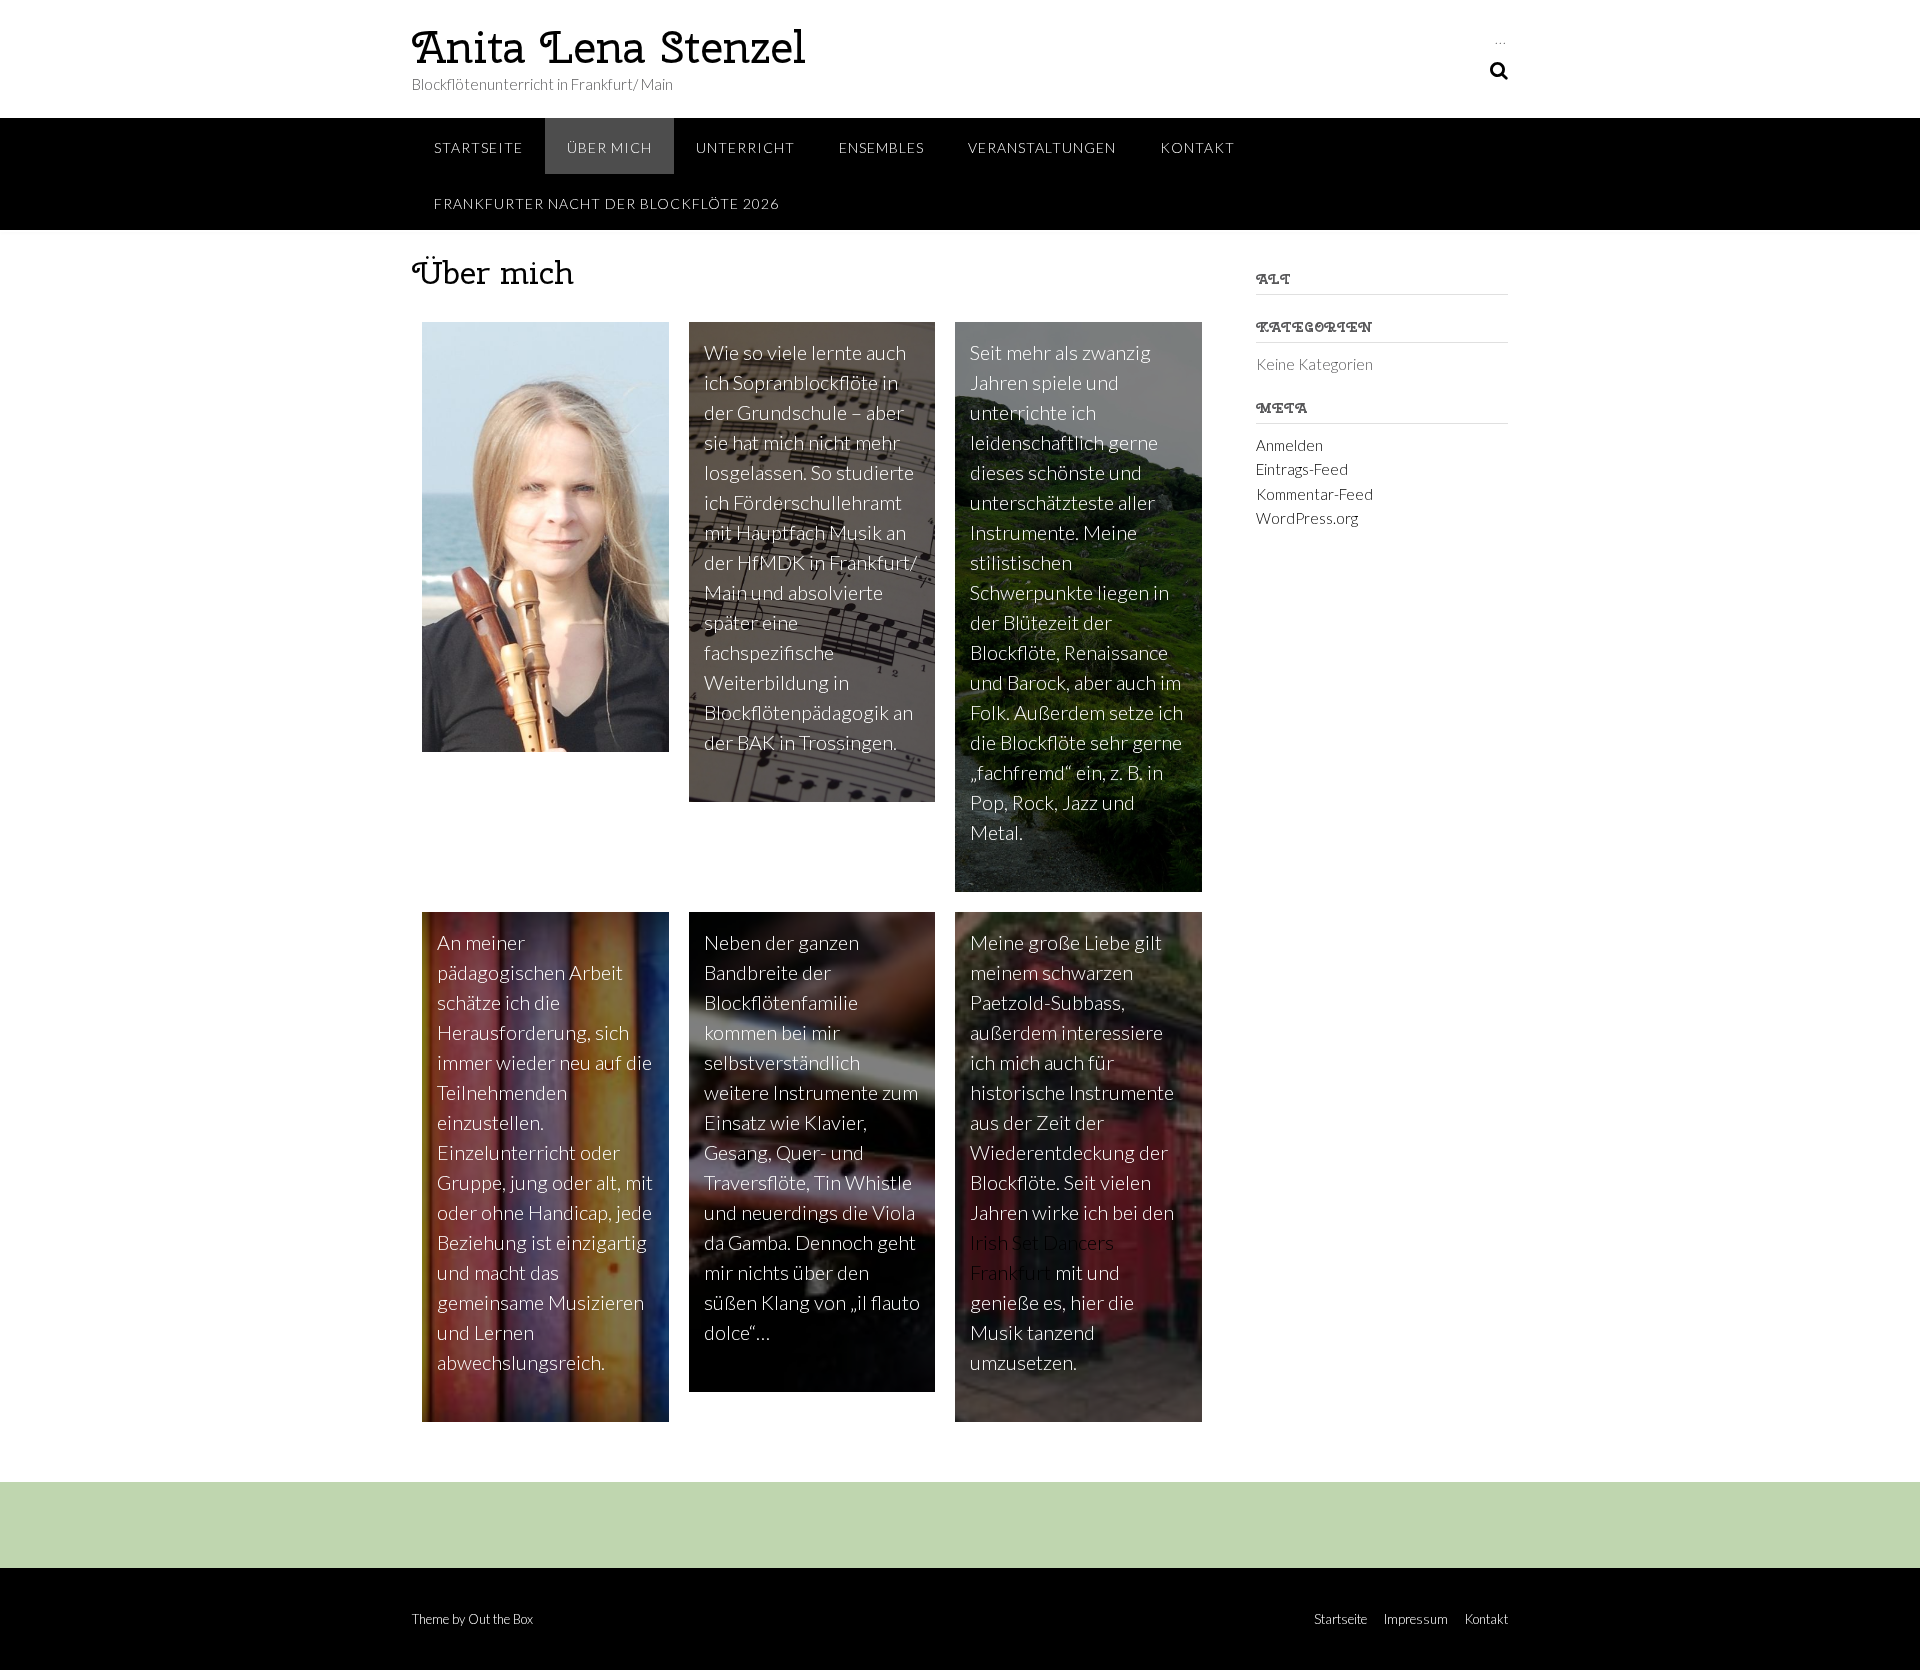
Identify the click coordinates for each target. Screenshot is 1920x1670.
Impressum (1416, 1619)
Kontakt (1197, 147)
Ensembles (881, 147)
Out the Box (500, 1619)
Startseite (478, 147)
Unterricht (745, 147)
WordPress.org (1307, 518)
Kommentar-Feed (1314, 494)
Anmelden (1289, 445)
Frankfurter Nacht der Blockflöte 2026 (606, 203)
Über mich (609, 147)
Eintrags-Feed (1302, 469)
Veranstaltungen (1042, 147)
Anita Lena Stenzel (609, 47)
